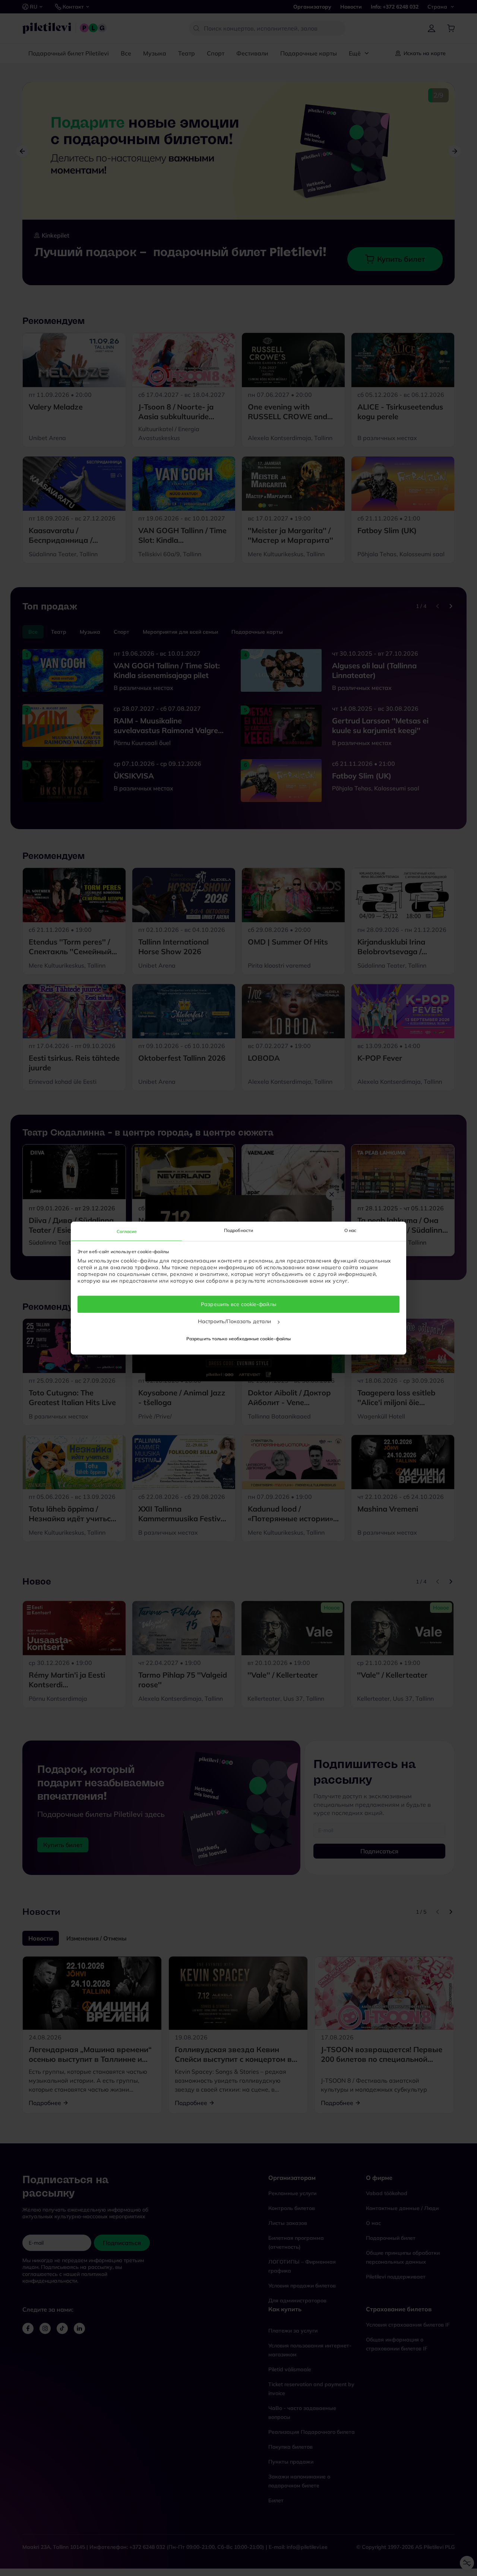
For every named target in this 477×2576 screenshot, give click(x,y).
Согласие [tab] (127, 1231)
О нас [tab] (350, 1230)
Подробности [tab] (238, 1230)
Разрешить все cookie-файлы (238, 1304)
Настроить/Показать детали (235, 1321)
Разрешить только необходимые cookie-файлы (238, 1339)
